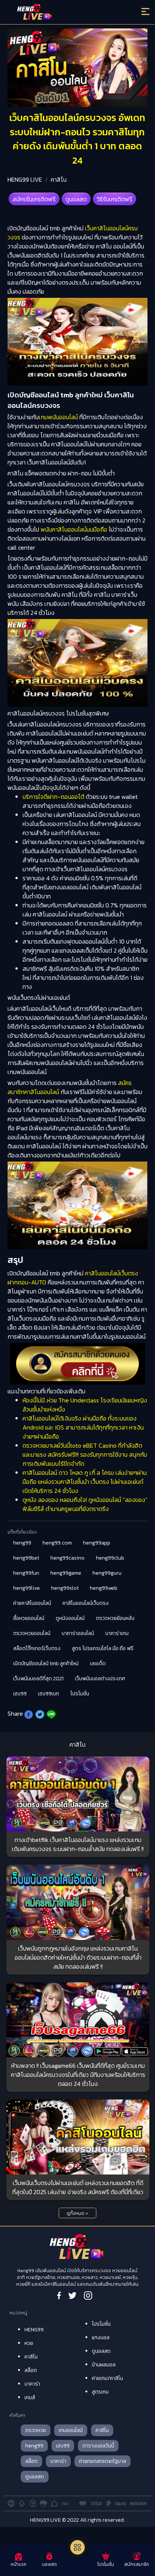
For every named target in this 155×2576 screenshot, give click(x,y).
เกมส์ (30, 2397)
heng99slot (65, 1588)
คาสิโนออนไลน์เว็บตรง (86, 1603)
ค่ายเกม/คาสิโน (107, 2378)
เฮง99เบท (49, 1694)
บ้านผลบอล (104, 2365)
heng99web (104, 1588)
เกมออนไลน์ (71, 2430)
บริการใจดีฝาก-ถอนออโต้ (53, 797)
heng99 (22, 1543)
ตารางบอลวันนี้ (98, 2446)
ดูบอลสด (76, 199)
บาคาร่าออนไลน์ (78, 1633)
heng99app (97, 1543)
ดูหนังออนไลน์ (70, 1618)
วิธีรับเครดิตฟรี (115, 199)
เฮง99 (20, 1694)
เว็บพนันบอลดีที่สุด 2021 (38, 1679)
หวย (29, 2343)
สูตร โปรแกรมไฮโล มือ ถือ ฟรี (103, 1648)
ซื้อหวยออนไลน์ (29, 1618)
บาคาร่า (32, 2384)
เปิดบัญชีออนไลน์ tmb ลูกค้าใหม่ (46, 1663)
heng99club (110, 1558)
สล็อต (31, 2370)
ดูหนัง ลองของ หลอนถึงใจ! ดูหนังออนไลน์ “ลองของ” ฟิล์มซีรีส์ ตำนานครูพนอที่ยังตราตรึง (85, 1504)
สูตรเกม (100, 2392)
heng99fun (26, 1573)
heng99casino (68, 1558)
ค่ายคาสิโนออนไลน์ (32, 1603)
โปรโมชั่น (80, 1694)
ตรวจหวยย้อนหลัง (115, 1618)
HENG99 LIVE (25, 179)
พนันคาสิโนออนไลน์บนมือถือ (74, 529)
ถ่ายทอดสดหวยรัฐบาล (103, 2461)
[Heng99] (60, 13)
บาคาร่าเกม (117, 1633)
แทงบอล (101, 2338)
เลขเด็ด (98, 1663)
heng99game (66, 1573)
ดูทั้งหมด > (77, 2213)
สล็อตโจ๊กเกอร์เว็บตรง (37, 1648)
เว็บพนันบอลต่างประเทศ (100, 1679)
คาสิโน (59, 179)
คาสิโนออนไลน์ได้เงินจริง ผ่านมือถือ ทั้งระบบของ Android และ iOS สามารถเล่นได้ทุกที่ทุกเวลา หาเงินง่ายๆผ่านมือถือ (83, 1427)
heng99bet (26, 1558)
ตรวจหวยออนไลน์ (32, 1633)
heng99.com (57, 1543)
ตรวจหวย (36, 2430)
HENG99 (34, 2330)
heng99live (27, 1588)
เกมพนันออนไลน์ (58, 417)
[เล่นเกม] (77, 2547)
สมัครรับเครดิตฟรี (34, 199)
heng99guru (107, 1573)
